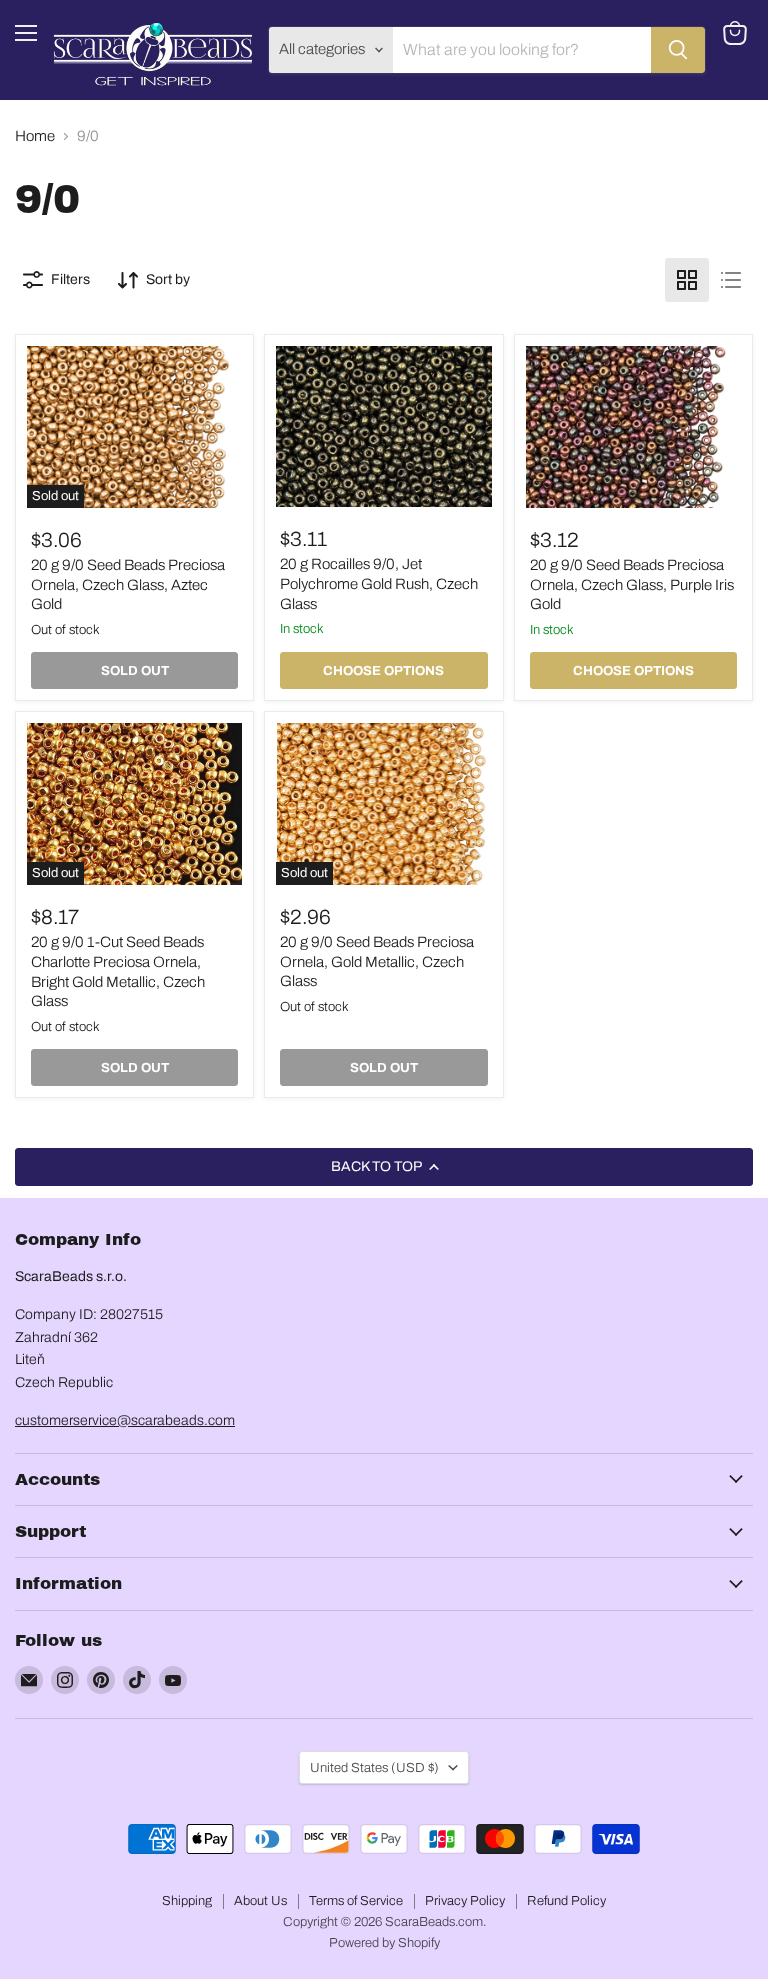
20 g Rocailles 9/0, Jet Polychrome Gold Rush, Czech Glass (379, 583)
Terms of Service (356, 1901)
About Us (260, 1901)
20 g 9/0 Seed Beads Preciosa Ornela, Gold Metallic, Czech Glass (377, 961)
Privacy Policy (465, 1901)
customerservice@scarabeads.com (125, 1420)
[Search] (678, 50)
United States (374, 1767)
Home (35, 136)
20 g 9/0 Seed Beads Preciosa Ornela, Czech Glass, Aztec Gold (128, 584)
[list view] (731, 280)
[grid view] (687, 280)
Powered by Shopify (384, 1943)
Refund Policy (566, 1901)
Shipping (187, 1901)
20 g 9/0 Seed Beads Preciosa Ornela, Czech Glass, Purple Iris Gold (632, 584)
